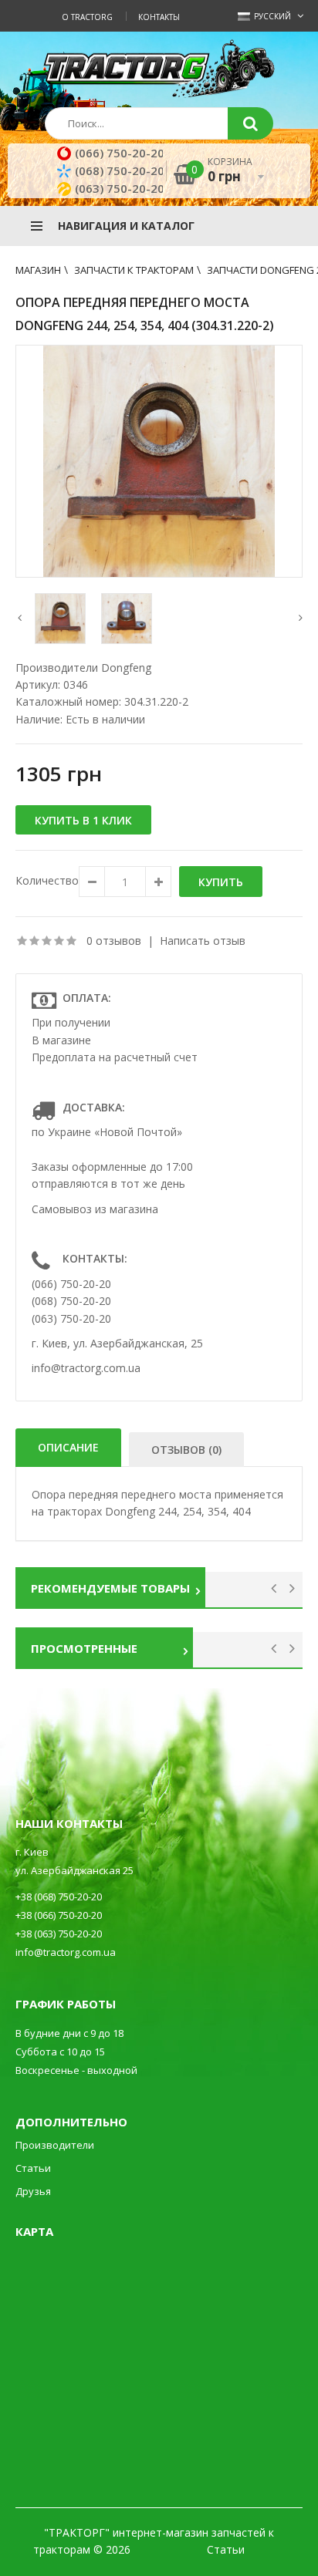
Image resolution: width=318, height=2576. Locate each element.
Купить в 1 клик (83, 820)
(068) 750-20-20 (120, 170)
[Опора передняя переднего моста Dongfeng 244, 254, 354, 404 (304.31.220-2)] (159, 461)
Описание (68, 1447)
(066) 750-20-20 (120, 153)
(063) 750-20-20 (120, 188)
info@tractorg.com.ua (86, 1368)
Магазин (38, 270)
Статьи (33, 2168)
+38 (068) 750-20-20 (59, 1897)
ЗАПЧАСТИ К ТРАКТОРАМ (134, 270)
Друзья (33, 2191)
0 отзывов (114, 941)
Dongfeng (126, 668)
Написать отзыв (203, 941)
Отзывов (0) (186, 1450)
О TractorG (87, 17)
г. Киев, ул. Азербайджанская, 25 (117, 1343)
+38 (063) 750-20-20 (59, 1934)
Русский (271, 16)
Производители (55, 2145)
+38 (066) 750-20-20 (59, 1915)
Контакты (159, 17)
